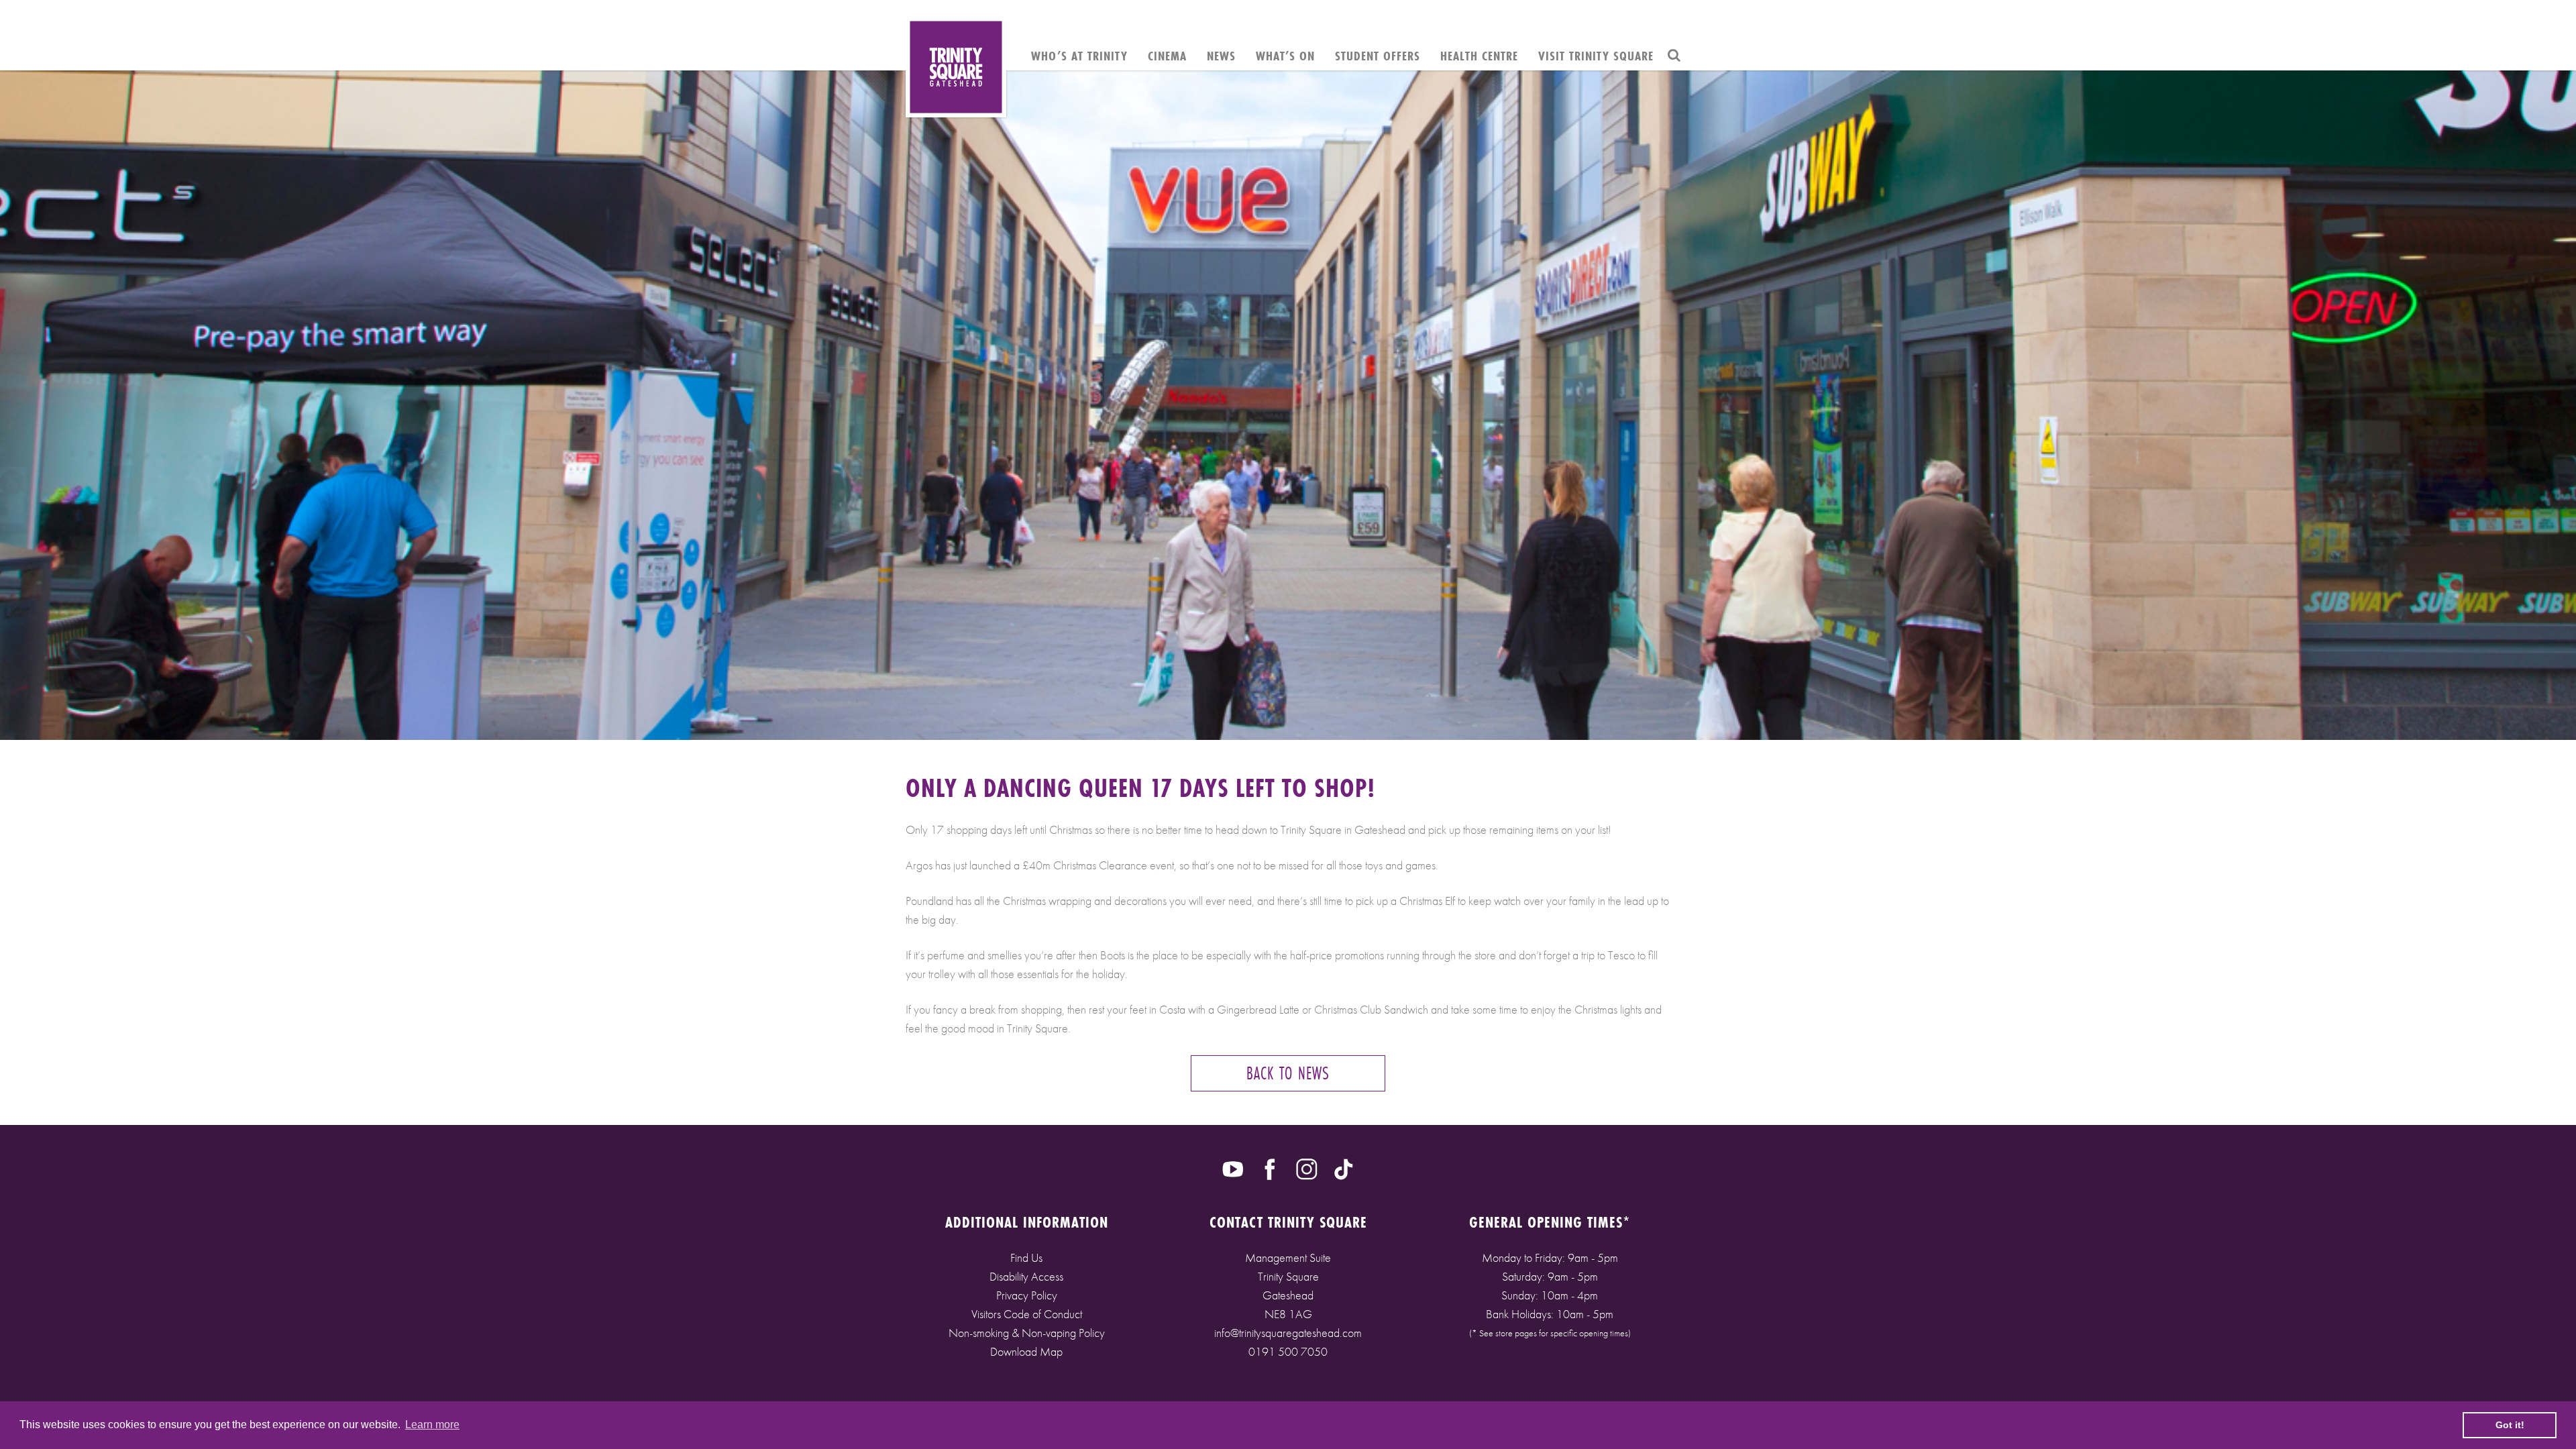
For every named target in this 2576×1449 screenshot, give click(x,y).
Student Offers (1378, 56)
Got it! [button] (2510, 1425)
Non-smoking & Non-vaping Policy (1027, 1333)
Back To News (1288, 1073)
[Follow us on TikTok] (1344, 1168)
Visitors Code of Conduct (1027, 1314)
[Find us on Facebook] (1270, 1168)
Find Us (1026, 1257)
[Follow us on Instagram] (1307, 1168)
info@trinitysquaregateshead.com (1288, 1333)
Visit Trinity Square (1596, 56)
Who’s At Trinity (1079, 56)
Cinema (1167, 56)
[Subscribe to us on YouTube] (1233, 1168)
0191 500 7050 (1288, 1351)
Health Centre (1479, 56)
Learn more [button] (432, 1425)
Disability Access (1026, 1276)
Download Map (1026, 1351)
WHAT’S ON (1285, 56)
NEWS (1221, 56)
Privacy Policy (1027, 1295)
